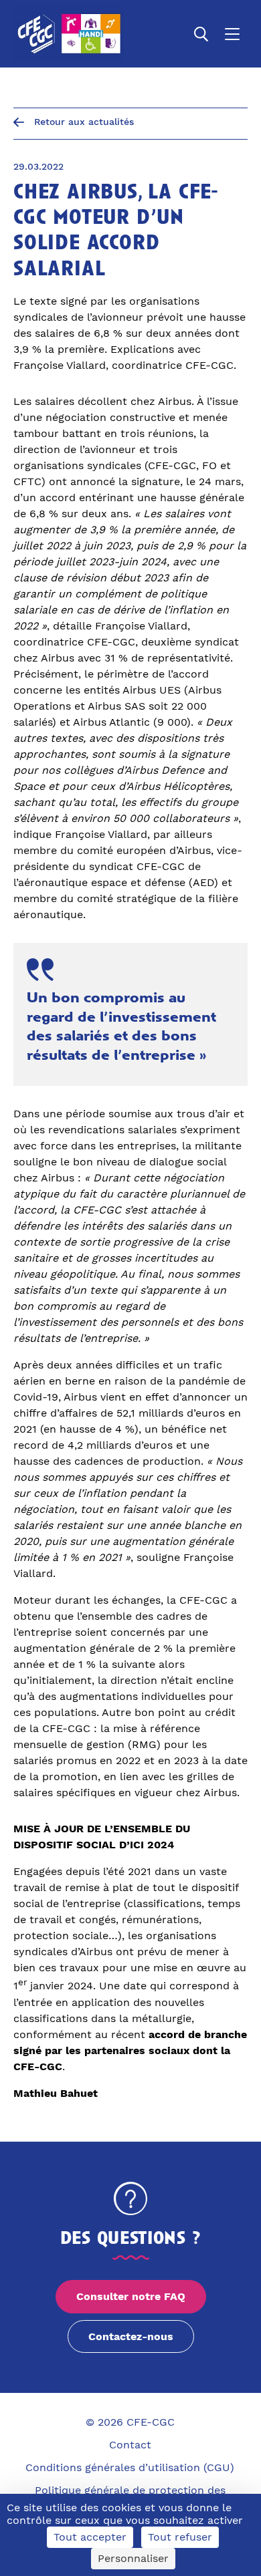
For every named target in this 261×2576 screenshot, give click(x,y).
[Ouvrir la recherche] (201, 34)
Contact (130, 2445)
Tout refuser (180, 2537)
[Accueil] (69, 34)
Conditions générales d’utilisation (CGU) (130, 2467)
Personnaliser (133, 2558)
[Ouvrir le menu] (232, 34)
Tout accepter (90, 2537)
